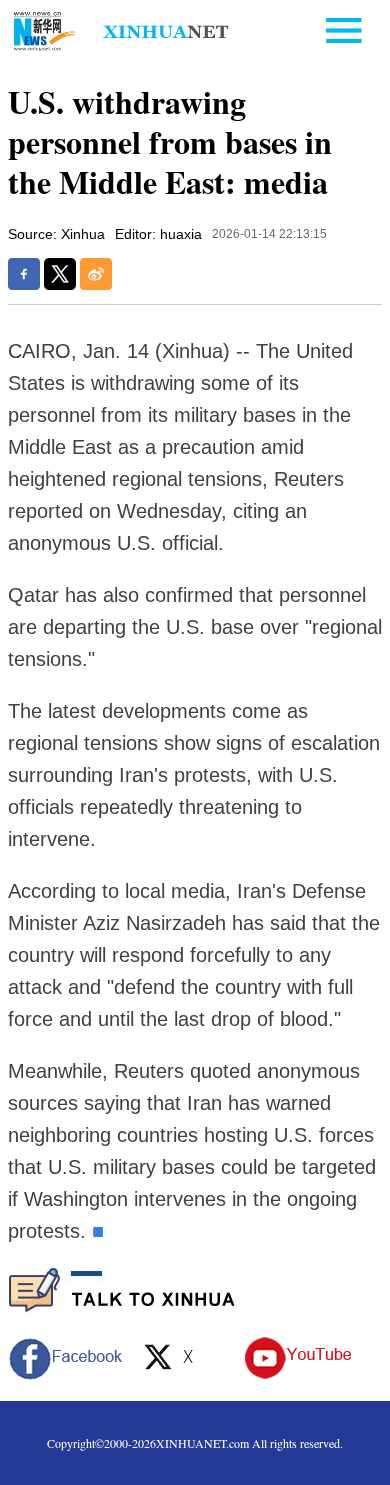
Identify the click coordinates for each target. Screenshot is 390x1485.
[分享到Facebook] (24, 274)
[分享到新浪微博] (96, 274)
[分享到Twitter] (60, 274)
